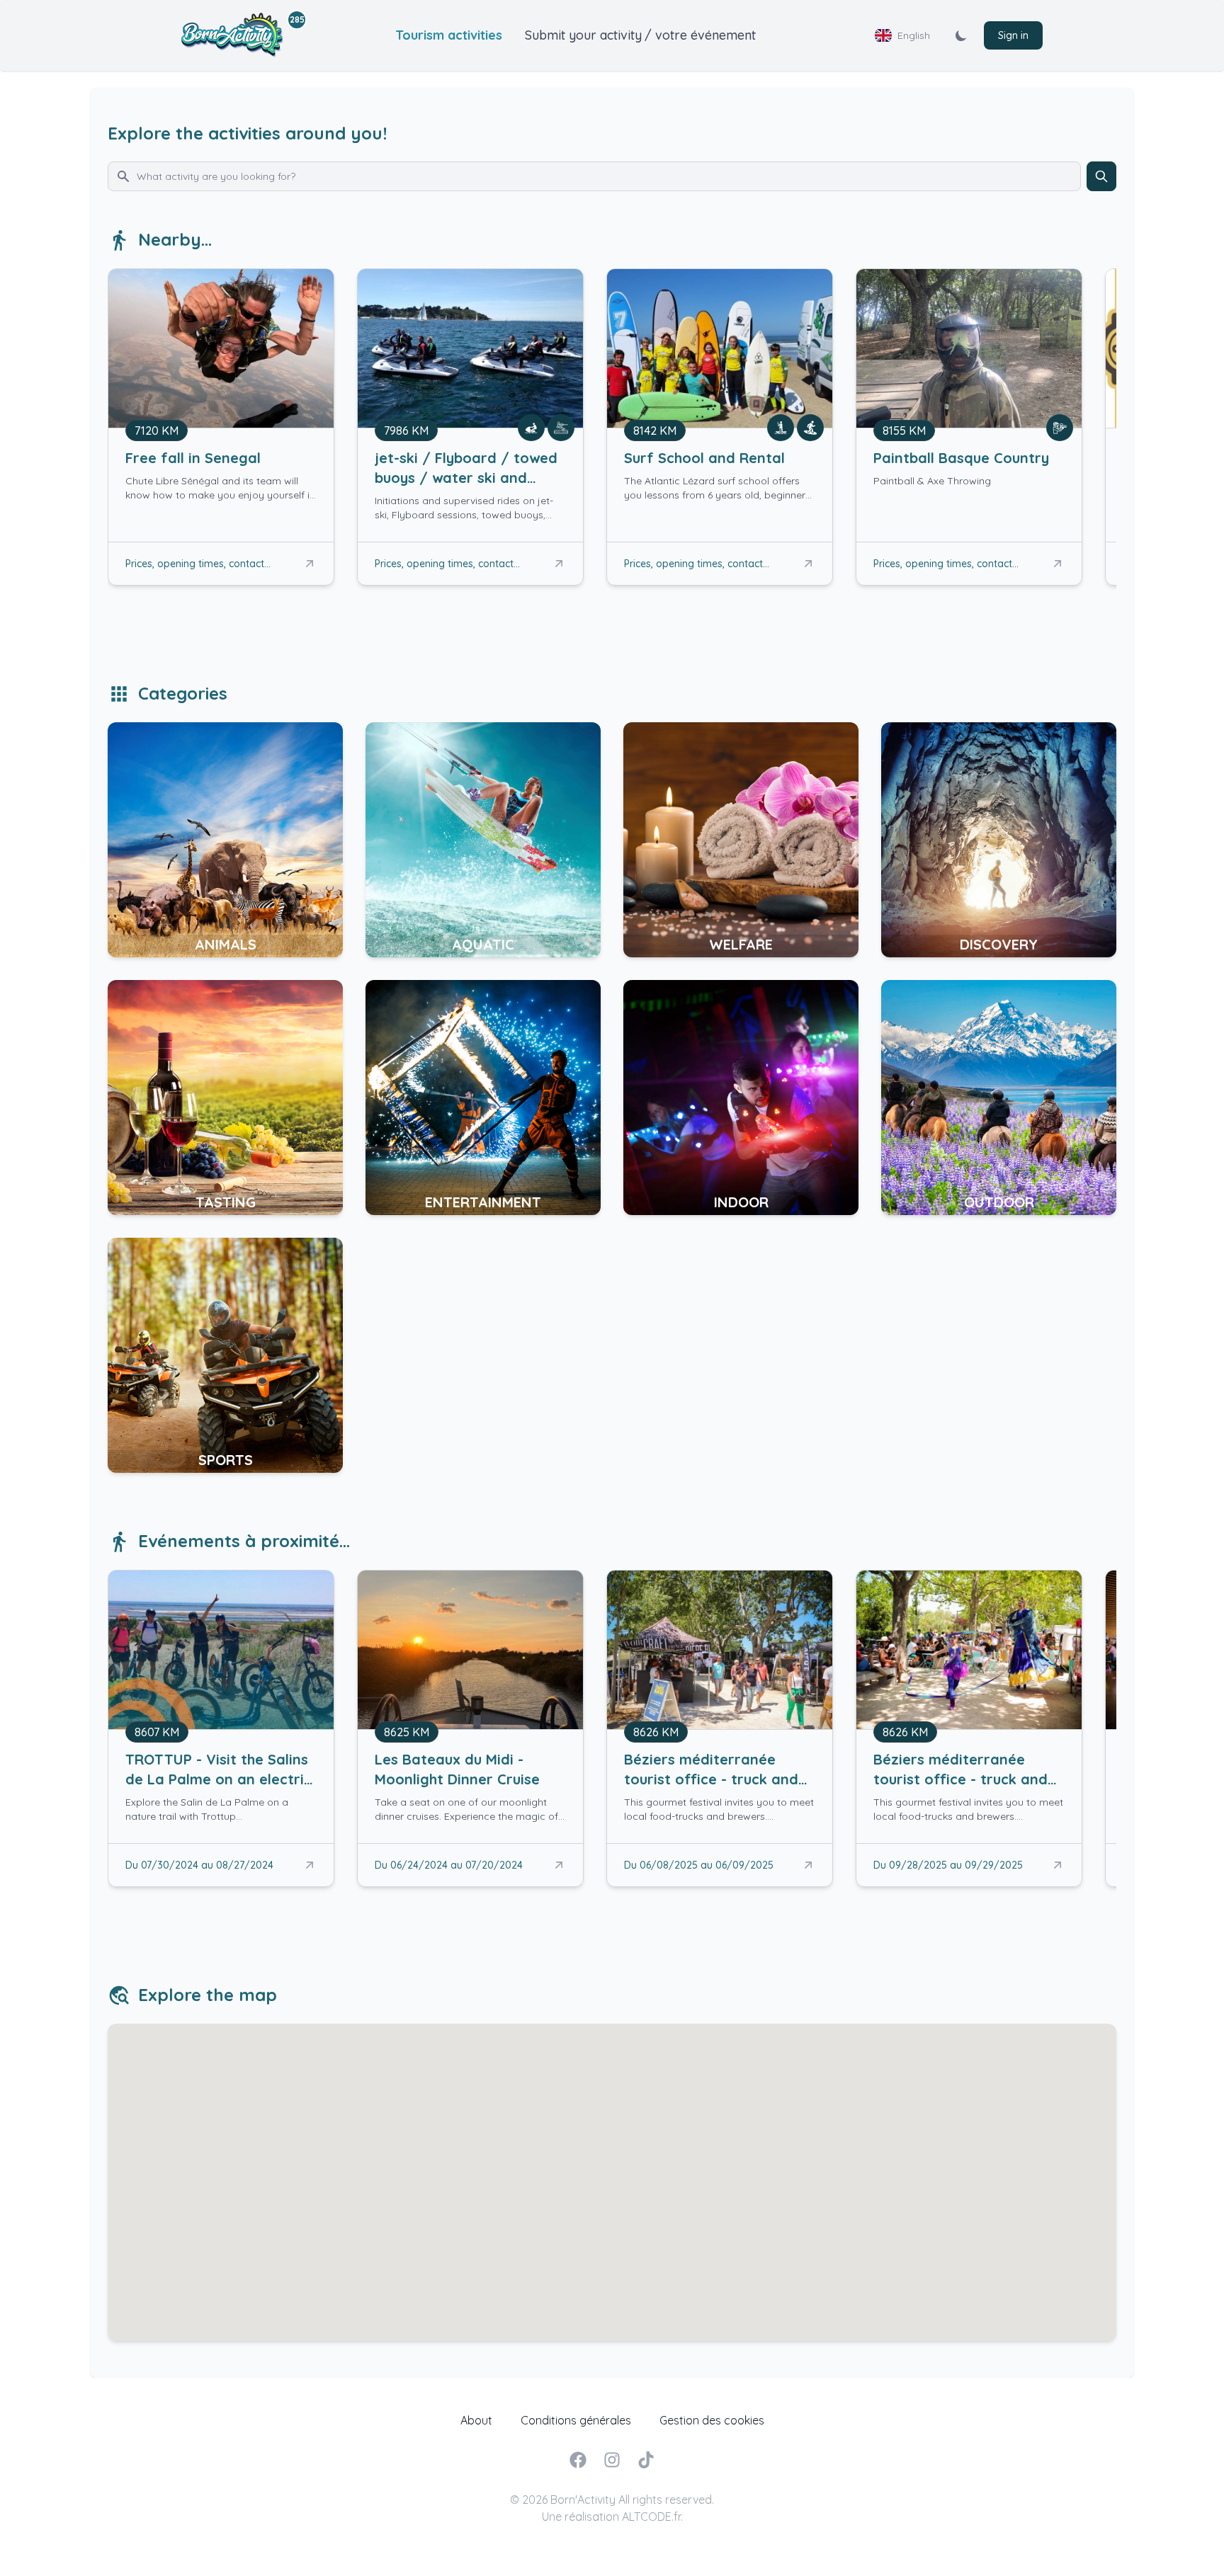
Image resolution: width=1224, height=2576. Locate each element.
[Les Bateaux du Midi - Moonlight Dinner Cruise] (470, 1786)
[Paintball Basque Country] (969, 475)
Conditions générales (576, 2420)
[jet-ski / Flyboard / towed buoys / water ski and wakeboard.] (470, 485)
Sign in (1013, 35)
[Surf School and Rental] (720, 475)
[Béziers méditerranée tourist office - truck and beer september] (969, 1786)
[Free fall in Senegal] (221, 475)
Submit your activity (583, 35)
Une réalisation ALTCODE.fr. (612, 2517)
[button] (310, 564)
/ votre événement (700, 35)
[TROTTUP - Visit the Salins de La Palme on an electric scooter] (221, 1786)
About (476, 2420)
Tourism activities (449, 35)
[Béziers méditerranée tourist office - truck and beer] (720, 1786)
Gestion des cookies (712, 2420)
